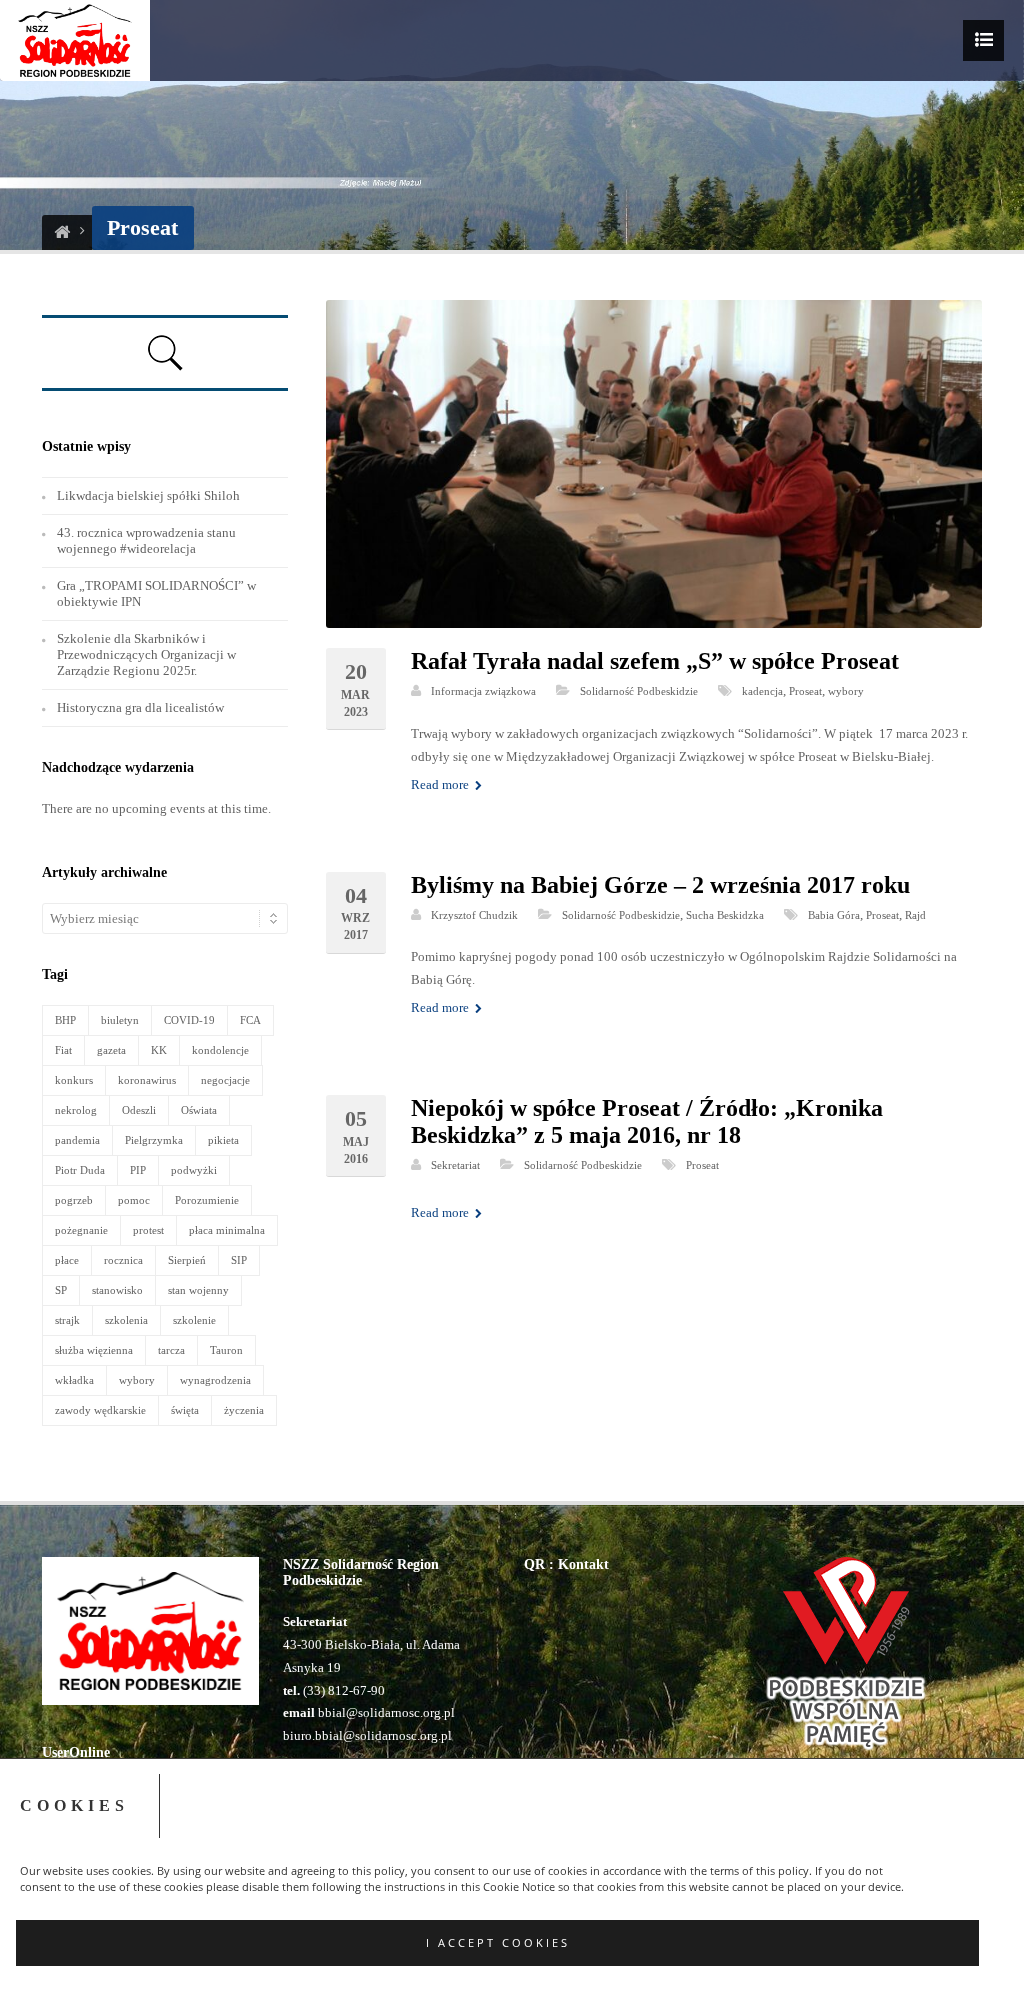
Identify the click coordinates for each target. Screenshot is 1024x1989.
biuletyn (120, 1020)
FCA (250, 1020)
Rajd (915, 915)
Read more (441, 784)
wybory (846, 691)
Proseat (805, 691)
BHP (65, 1020)
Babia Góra (834, 915)
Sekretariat (455, 1165)
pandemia (77, 1140)
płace (67, 1260)
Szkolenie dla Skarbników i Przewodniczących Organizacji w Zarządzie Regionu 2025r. (146, 654)
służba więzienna (94, 1350)
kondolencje (220, 1050)
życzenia (244, 1410)
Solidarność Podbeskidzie (639, 691)
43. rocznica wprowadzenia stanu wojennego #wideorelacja (146, 540)
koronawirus (147, 1080)
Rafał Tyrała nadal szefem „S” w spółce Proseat (655, 661)
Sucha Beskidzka (725, 915)
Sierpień (187, 1260)
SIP (239, 1260)
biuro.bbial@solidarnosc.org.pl (367, 1735)
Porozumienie (207, 1200)
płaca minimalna (227, 1230)
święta (185, 1410)
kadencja (762, 691)
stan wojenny (198, 1290)
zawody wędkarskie (100, 1410)
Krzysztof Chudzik (474, 915)
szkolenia (126, 1320)
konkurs (74, 1080)
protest (148, 1230)
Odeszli (139, 1110)
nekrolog (76, 1110)
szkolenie (194, 1320)
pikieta (223, 1140)
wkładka (74, 1380)
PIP (138, 1170)
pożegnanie (81, 1230)
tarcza (171, 1350)
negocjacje (225, 1080)
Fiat (63, 1050)
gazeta (111, 1050)
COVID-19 (189, 1020)
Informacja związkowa (483, 691)
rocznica (123, 1260)
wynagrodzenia (215, 1380)
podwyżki (194, 1170)
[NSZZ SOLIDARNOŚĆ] (62, 232)
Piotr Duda (80, 1170)
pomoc (134, 1200)
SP (61, 1290)
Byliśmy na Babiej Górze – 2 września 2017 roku (660, 885)
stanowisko (117, 1290)
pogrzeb (74, 1200)
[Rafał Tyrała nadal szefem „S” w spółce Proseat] (654, 464)
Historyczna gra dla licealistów (140, 707)
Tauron (226, 1350)
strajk (67, 1320)
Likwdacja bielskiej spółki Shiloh (148, 495)
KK (159, 1050)
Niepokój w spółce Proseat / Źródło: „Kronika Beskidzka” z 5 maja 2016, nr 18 (647, 1121)
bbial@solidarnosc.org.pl (385, 1712)
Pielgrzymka (154, 1140)
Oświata (199, 1110)
